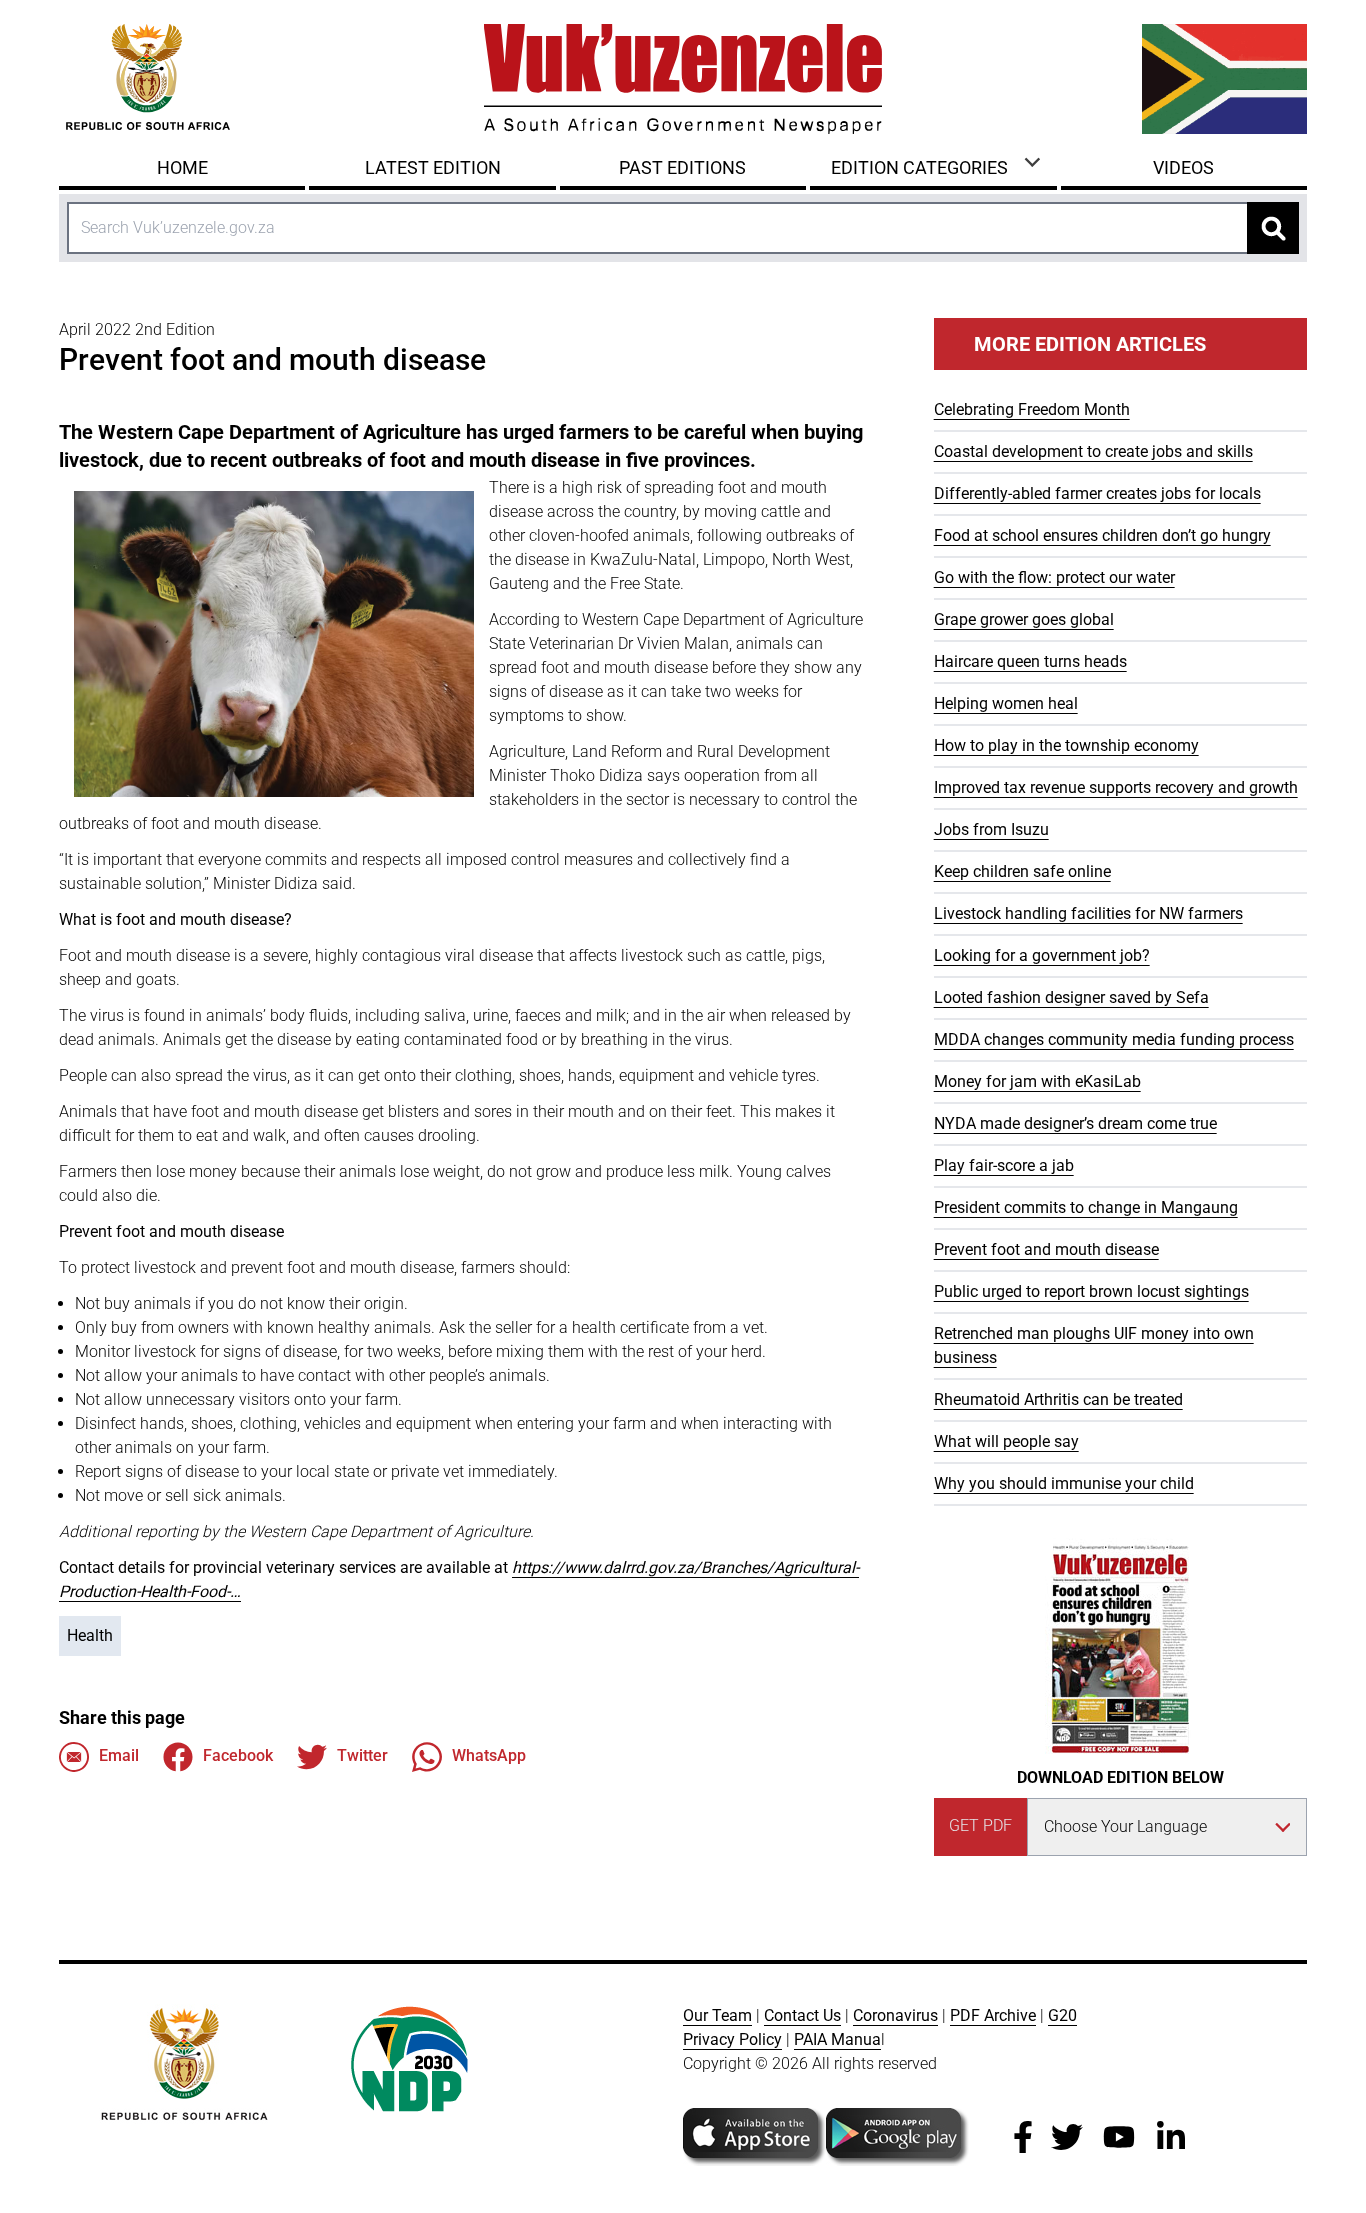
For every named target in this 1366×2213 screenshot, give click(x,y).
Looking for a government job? (1042, 955)
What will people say (1006, 1441)
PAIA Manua (837, 2039)
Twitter (362, 1755)
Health (90, 1635)
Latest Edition (433, 167)
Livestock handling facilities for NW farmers (1088, 913)
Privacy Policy (732, 2039)
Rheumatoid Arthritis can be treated (1058, 1399)
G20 (1062, 2015)
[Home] (683, 79)
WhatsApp (489, 1755)
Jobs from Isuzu (991, 829)
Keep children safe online (1022, 871)
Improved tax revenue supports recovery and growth (1116, 787)
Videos (1183, 167)
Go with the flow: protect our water (1054, 577)
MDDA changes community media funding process (1114, 1039)
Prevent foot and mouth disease (1046, 1249)
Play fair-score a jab (1004, 1165)
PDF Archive (993, 2015)
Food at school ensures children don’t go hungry (1102, 535)
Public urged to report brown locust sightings (1091, 1291)
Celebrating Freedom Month (1032, 409)
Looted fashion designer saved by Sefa (1071, 997)
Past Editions (682, 167)
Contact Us (802, 2015)
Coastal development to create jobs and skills (1093, 451)
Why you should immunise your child (1064, 1483)
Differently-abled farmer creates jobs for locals (1097, 493)
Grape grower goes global (1024, 619)
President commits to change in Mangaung (1086, 1207)
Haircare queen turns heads (1030, 661)
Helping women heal (1006, 703)
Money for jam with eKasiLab (1037, 1081)
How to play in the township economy (1066, 745)
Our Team (717, 2015)
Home (182, 167)
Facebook (238, 1755)
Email (119, 1755)
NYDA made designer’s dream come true (1075, 1123)
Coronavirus (895, 2015)
